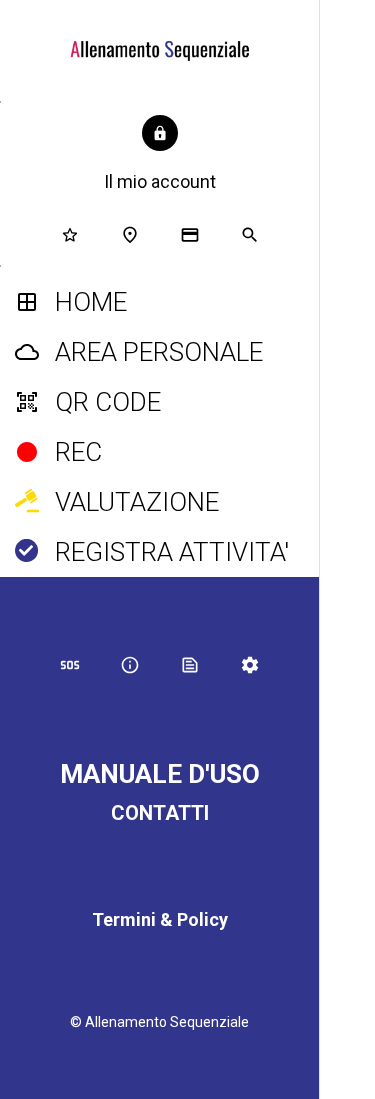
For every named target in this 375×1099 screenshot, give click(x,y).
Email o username (347, 528)
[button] (160, 155)
